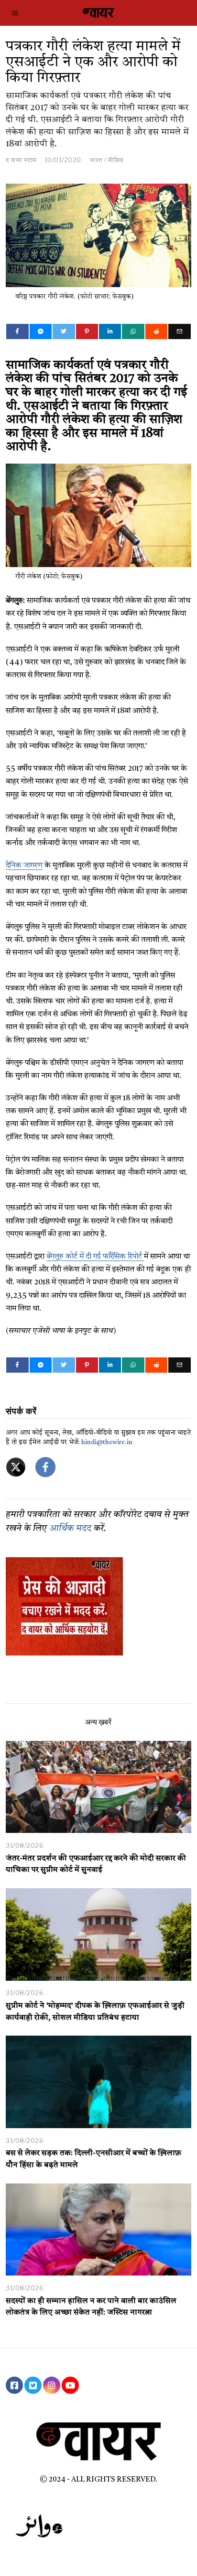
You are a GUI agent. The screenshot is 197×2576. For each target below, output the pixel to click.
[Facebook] (17, 331)
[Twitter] (64, 331)
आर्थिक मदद (70, 1529)
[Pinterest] (87, 331)
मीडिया (116, 160)
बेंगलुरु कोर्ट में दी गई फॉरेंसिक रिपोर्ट (95, 1257)
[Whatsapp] (133, 331)
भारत (96, 160)
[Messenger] (41, 331)
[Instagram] (52, 2385)
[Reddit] (156, 331)
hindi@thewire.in (107, 1443)
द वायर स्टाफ (22, 160)
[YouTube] (70, 2385)
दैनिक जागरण (24, 866)
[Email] (179, 331)
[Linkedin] (110, 331)
